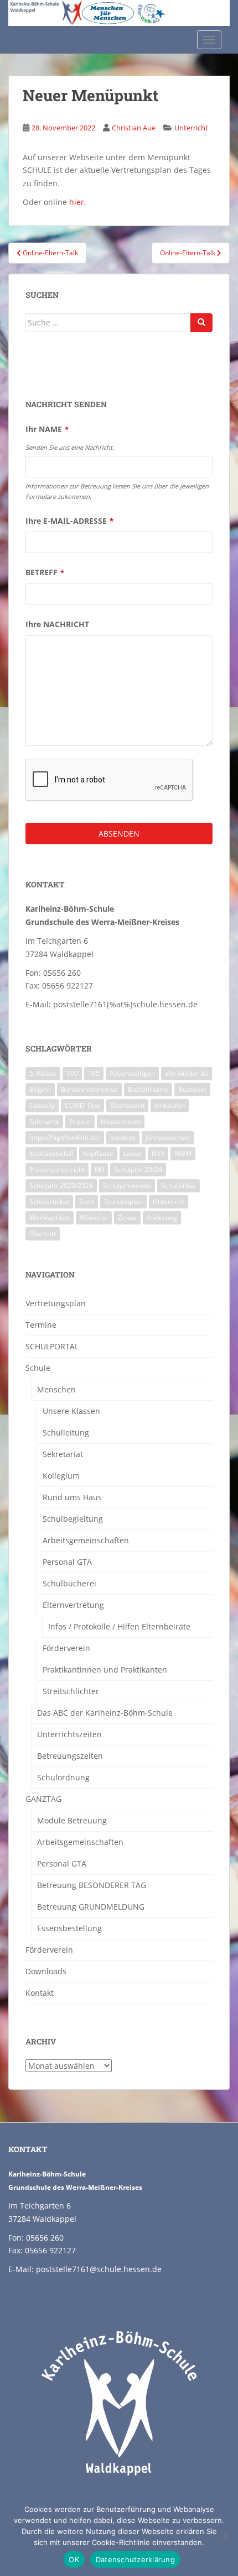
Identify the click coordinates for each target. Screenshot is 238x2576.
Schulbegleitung (73, 1519)
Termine (41, 1325)
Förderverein (66, 1648)
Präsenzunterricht (57, 1169)
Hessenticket (121, 1121)
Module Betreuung (72, 1820)
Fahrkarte (44, 1121)
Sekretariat (63, 1454)
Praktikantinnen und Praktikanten (105, 1670)
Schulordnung (63, 1777)
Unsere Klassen (71, 1411)
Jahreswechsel (168, 1137)
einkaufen (170, 1105)
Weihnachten (50, 1218)
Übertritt (43, 1234)
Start (87, 1202)
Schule (38, 1368)
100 (72, 1073)
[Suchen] (201, 323)
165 (94, 1073)
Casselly (42, 1105)
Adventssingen (132, 1073)
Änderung (162, 1218)
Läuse (133, 1153)
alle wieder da (187, 1073)
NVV (158, 1153)
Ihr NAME (47, 429)
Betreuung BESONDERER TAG (92, 1885)
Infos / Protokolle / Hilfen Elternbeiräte (119, 1626)
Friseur (80, 1121)
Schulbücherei (69, 1583)
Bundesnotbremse (89, 1089)
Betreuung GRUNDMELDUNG (91, 1907)
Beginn (40, 1089)
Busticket (192, 1089)
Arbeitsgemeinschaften (86, 1540)
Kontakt (40, 1993)
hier (77, 202)
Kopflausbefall (51, 1153)
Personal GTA (67, 1562)
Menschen (56, 1389)
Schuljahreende (127, 1186)
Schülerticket (49, 1202)
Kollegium (61, 1476)
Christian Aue (134, 128)
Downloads (46, 1971)
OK (74, 2559)
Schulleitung (66, 1432)
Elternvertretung (73, 1605)
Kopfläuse (98, 1153)
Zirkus (127, 1218)
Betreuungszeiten (70, 1756)
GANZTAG (43, 1799)
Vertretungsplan (56, 1303)
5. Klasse (43, 1073)
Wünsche (94, 1218)
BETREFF (45, 572)
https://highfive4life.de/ (65, 1137)
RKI (99, 1169)
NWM (183, 1153)
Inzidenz (123, 1137)
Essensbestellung (69, 1928)
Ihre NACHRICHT (57, 624)
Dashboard (127, 1105)
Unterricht (191, 128)
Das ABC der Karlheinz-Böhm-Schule (105, 1713)
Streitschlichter (71, 1691)
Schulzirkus (178, 1186)
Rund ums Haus (72, 1497)
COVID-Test (82, 1105)
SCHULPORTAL (52, 1346)
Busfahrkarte (148, 1089)
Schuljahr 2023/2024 (61, 1186)
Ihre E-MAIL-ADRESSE (69, 521)
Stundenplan (123, 1202)
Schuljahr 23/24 (138, 1169)
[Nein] (224, 2536)
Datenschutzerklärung (135, 2559)
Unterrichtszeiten (69, 1734)
